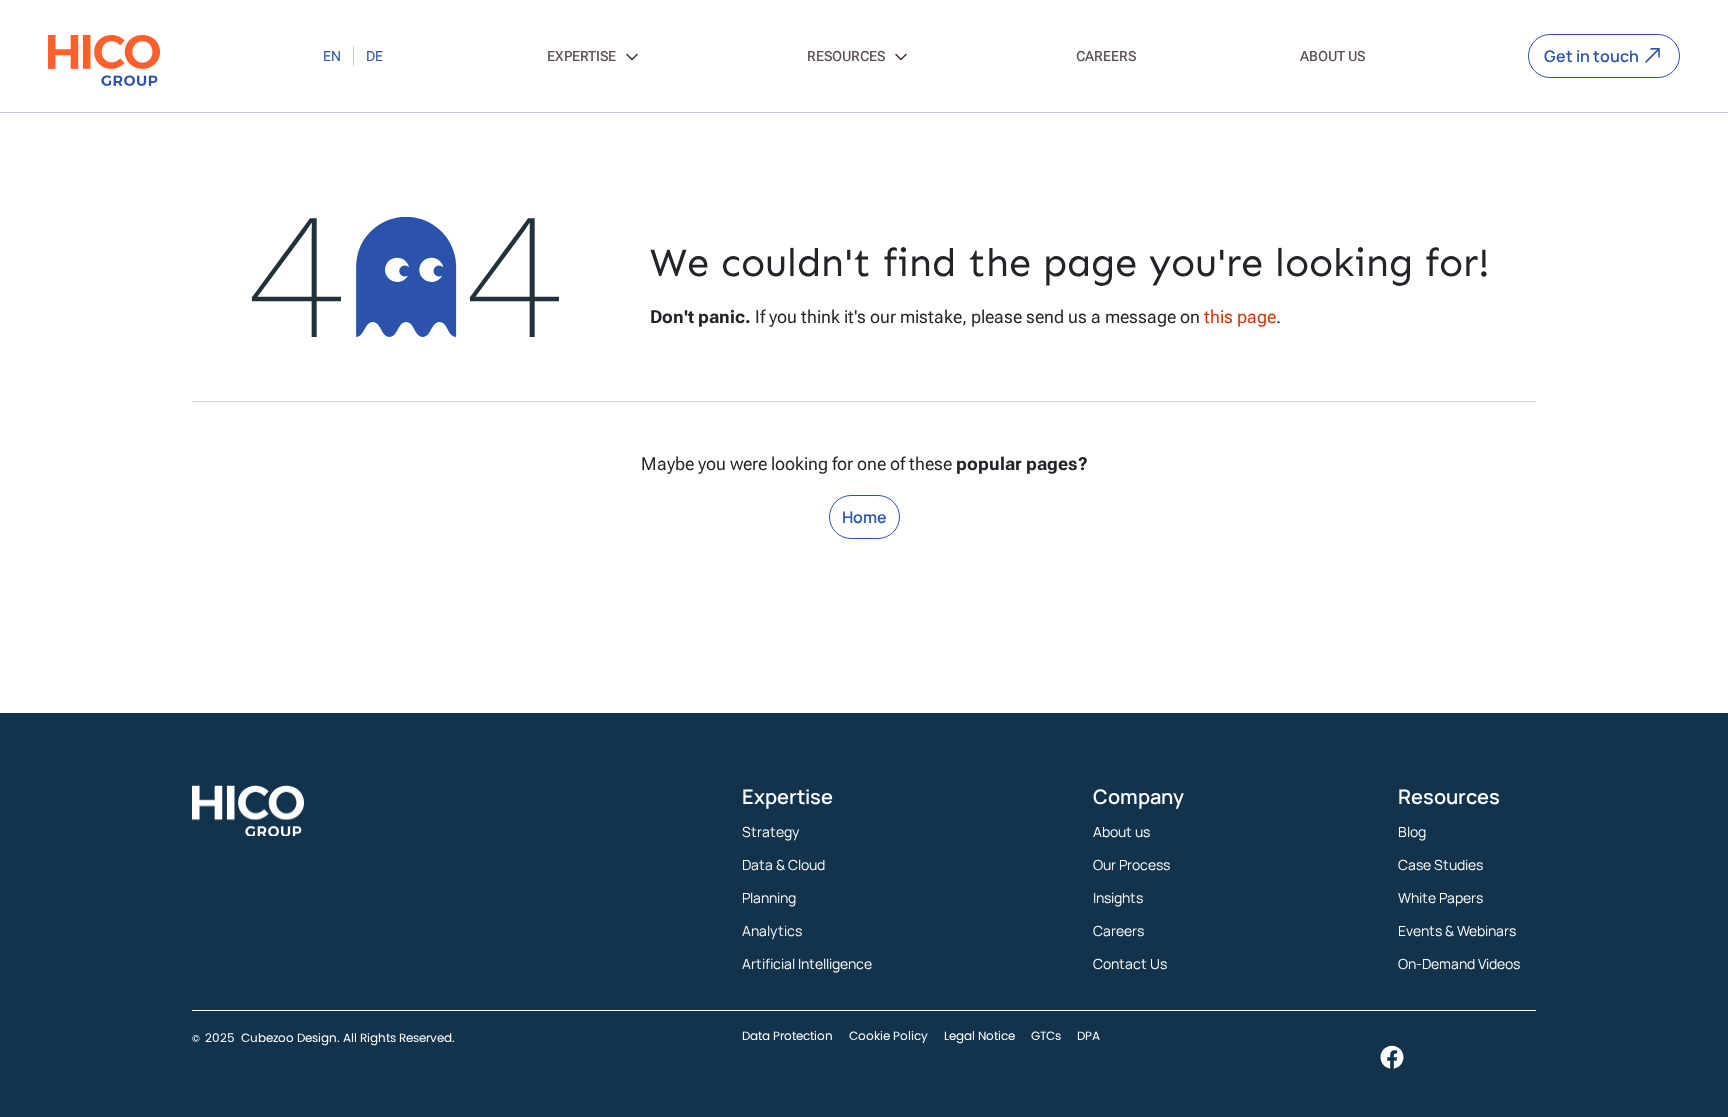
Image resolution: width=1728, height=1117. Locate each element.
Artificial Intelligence (807, 963)
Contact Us (1130, 963)
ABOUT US (1332, 56)
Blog (1412, 831)
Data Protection (787, 1035)
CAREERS (1106, 56)
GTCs (1046, 1035)
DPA (1088, 1035)
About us (1121, 831)
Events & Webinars (1457, 930)
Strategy (770, 831)
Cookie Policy (888, 1035)
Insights (1118, 897)
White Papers (1440, 897)
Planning (769, 897)
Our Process (1131, 864)
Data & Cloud (783, 864)
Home (864, 517)
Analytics (772, 930)
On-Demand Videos (1459, 963)
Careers (1118, 930)
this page (1240, 316)
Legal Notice (979, 1035)
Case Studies (1440, 864)
